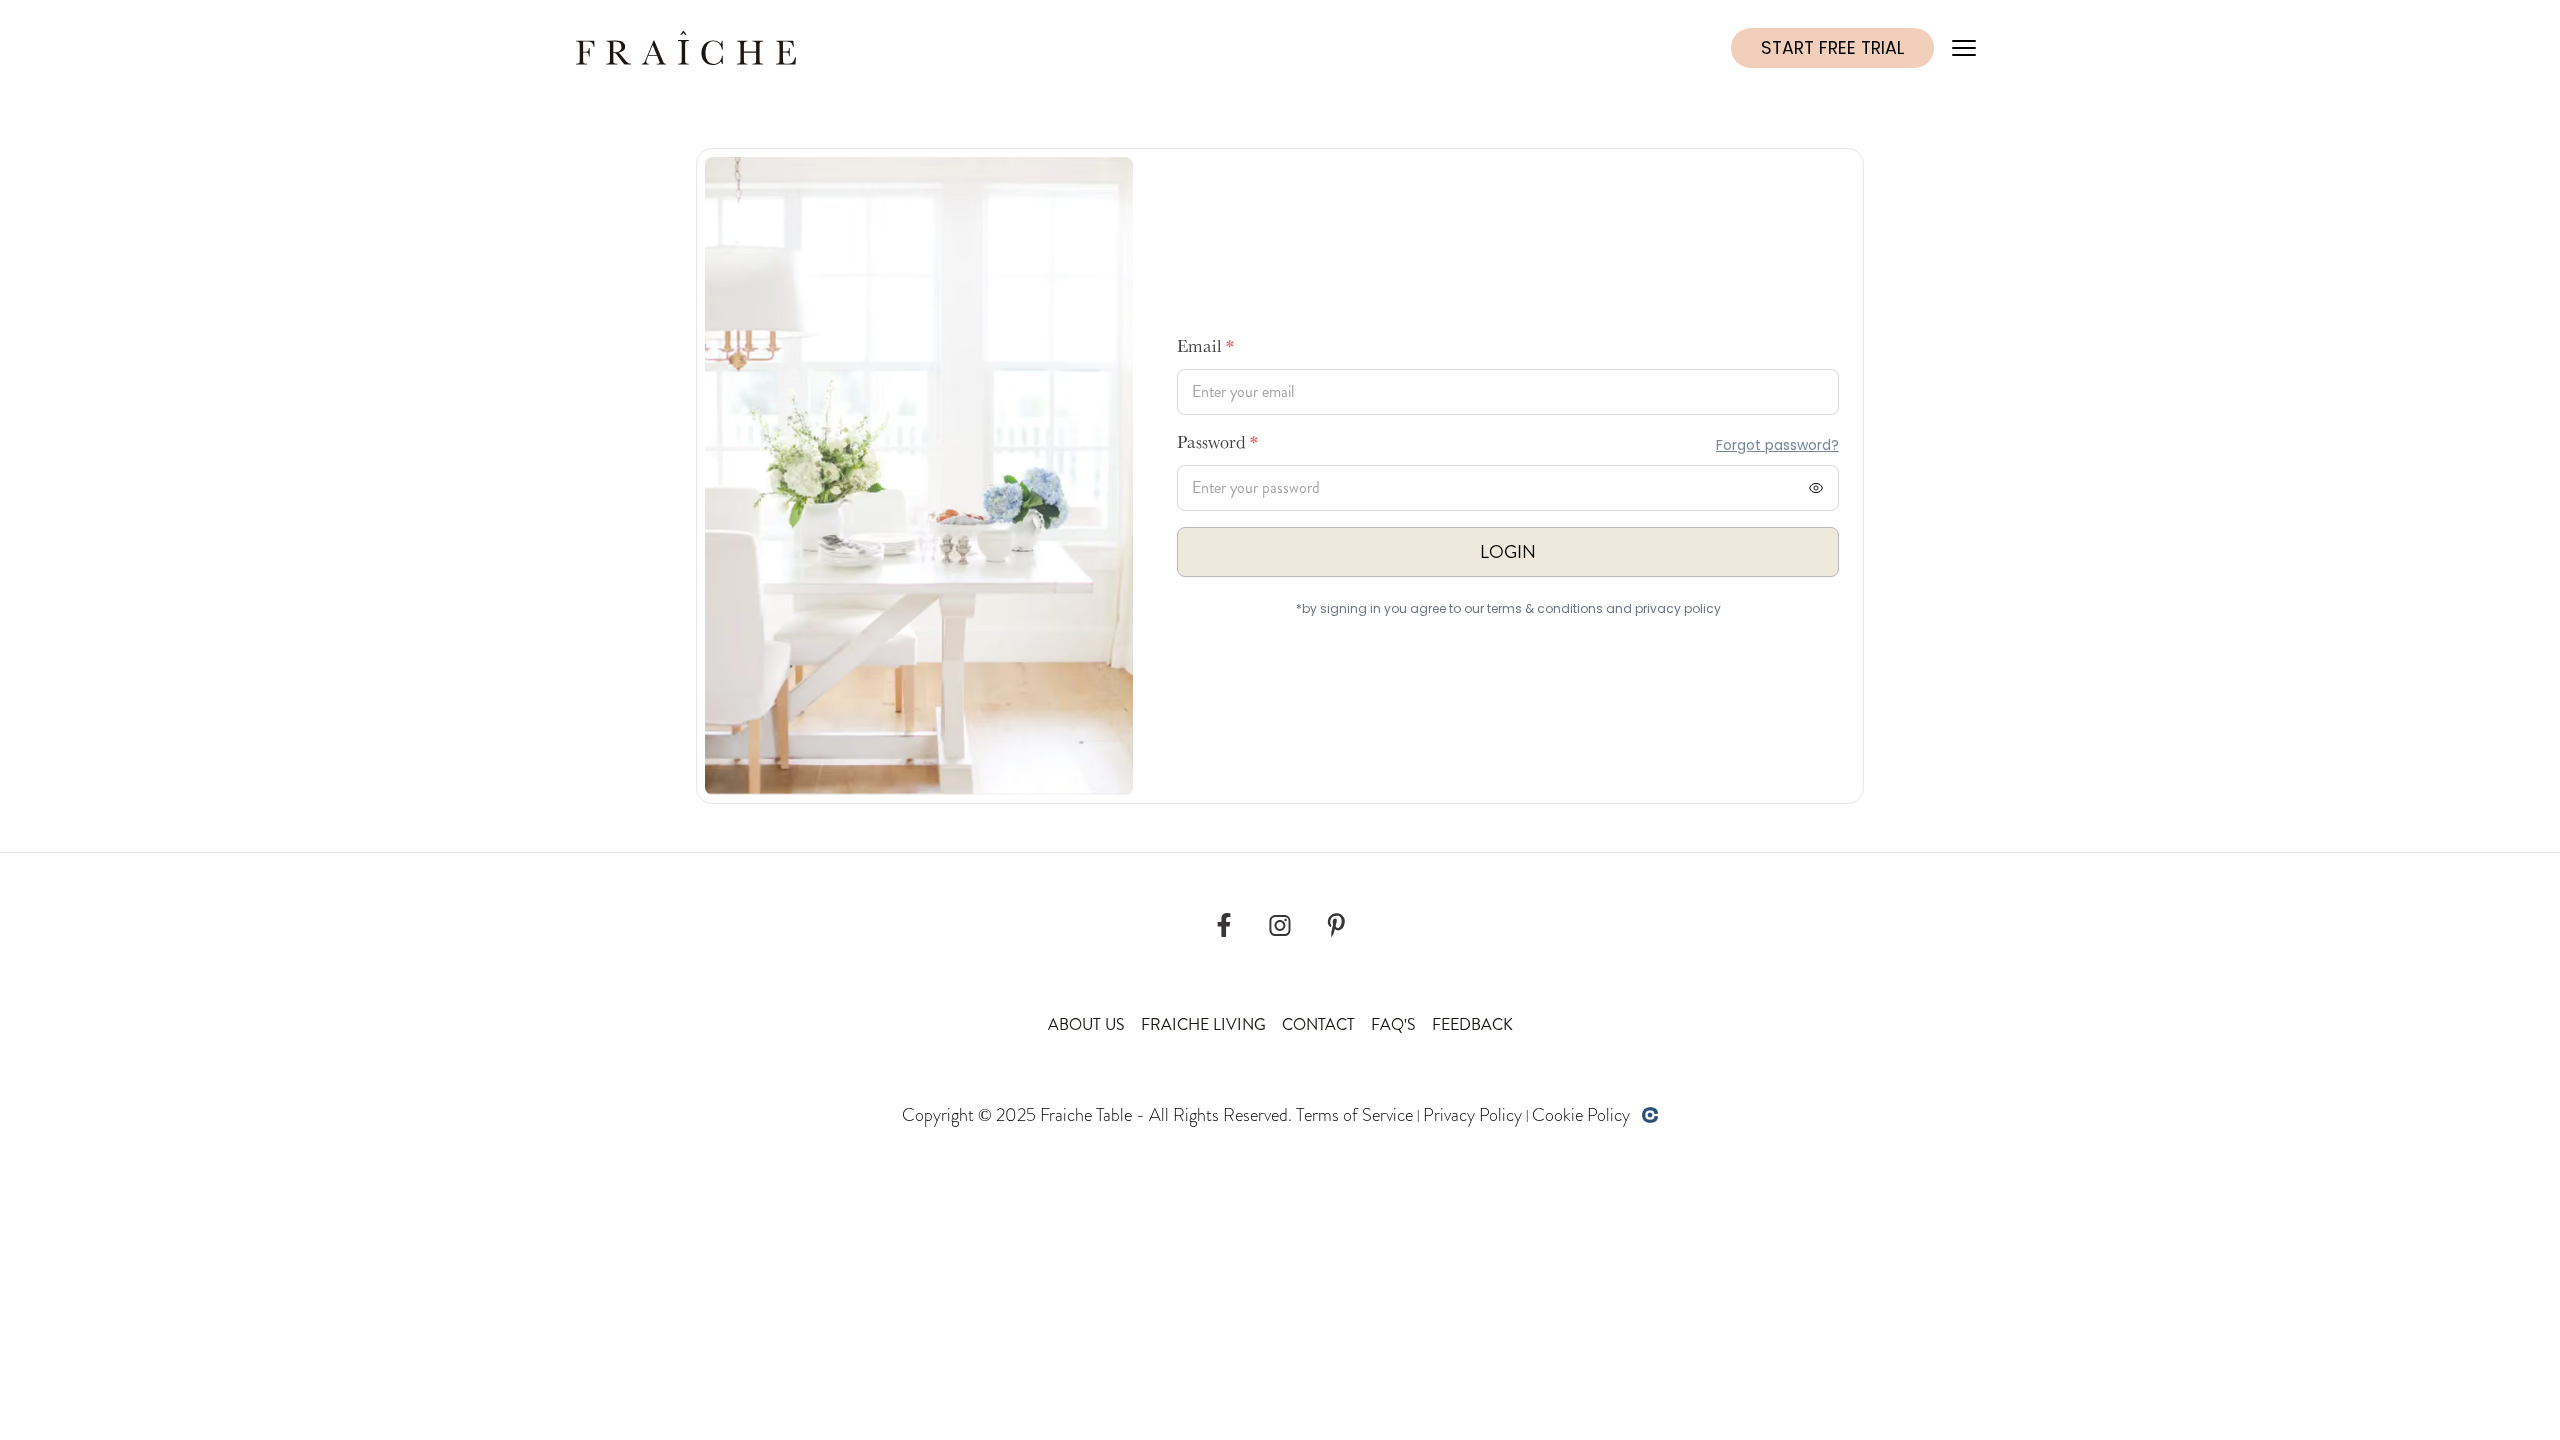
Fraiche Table (1086, 1115)
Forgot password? (1777, 445)
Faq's (1393, 1024)
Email (1205, 349)
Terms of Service (1354, 1115)
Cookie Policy (1581, 1115)
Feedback (1472, 1024)
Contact (1318, 1024)
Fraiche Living (1203, 1024)
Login (1508, 552)
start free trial (1832, 48)
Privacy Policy (1472, 1115)
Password (1217, 445)
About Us (1086, 1024)
